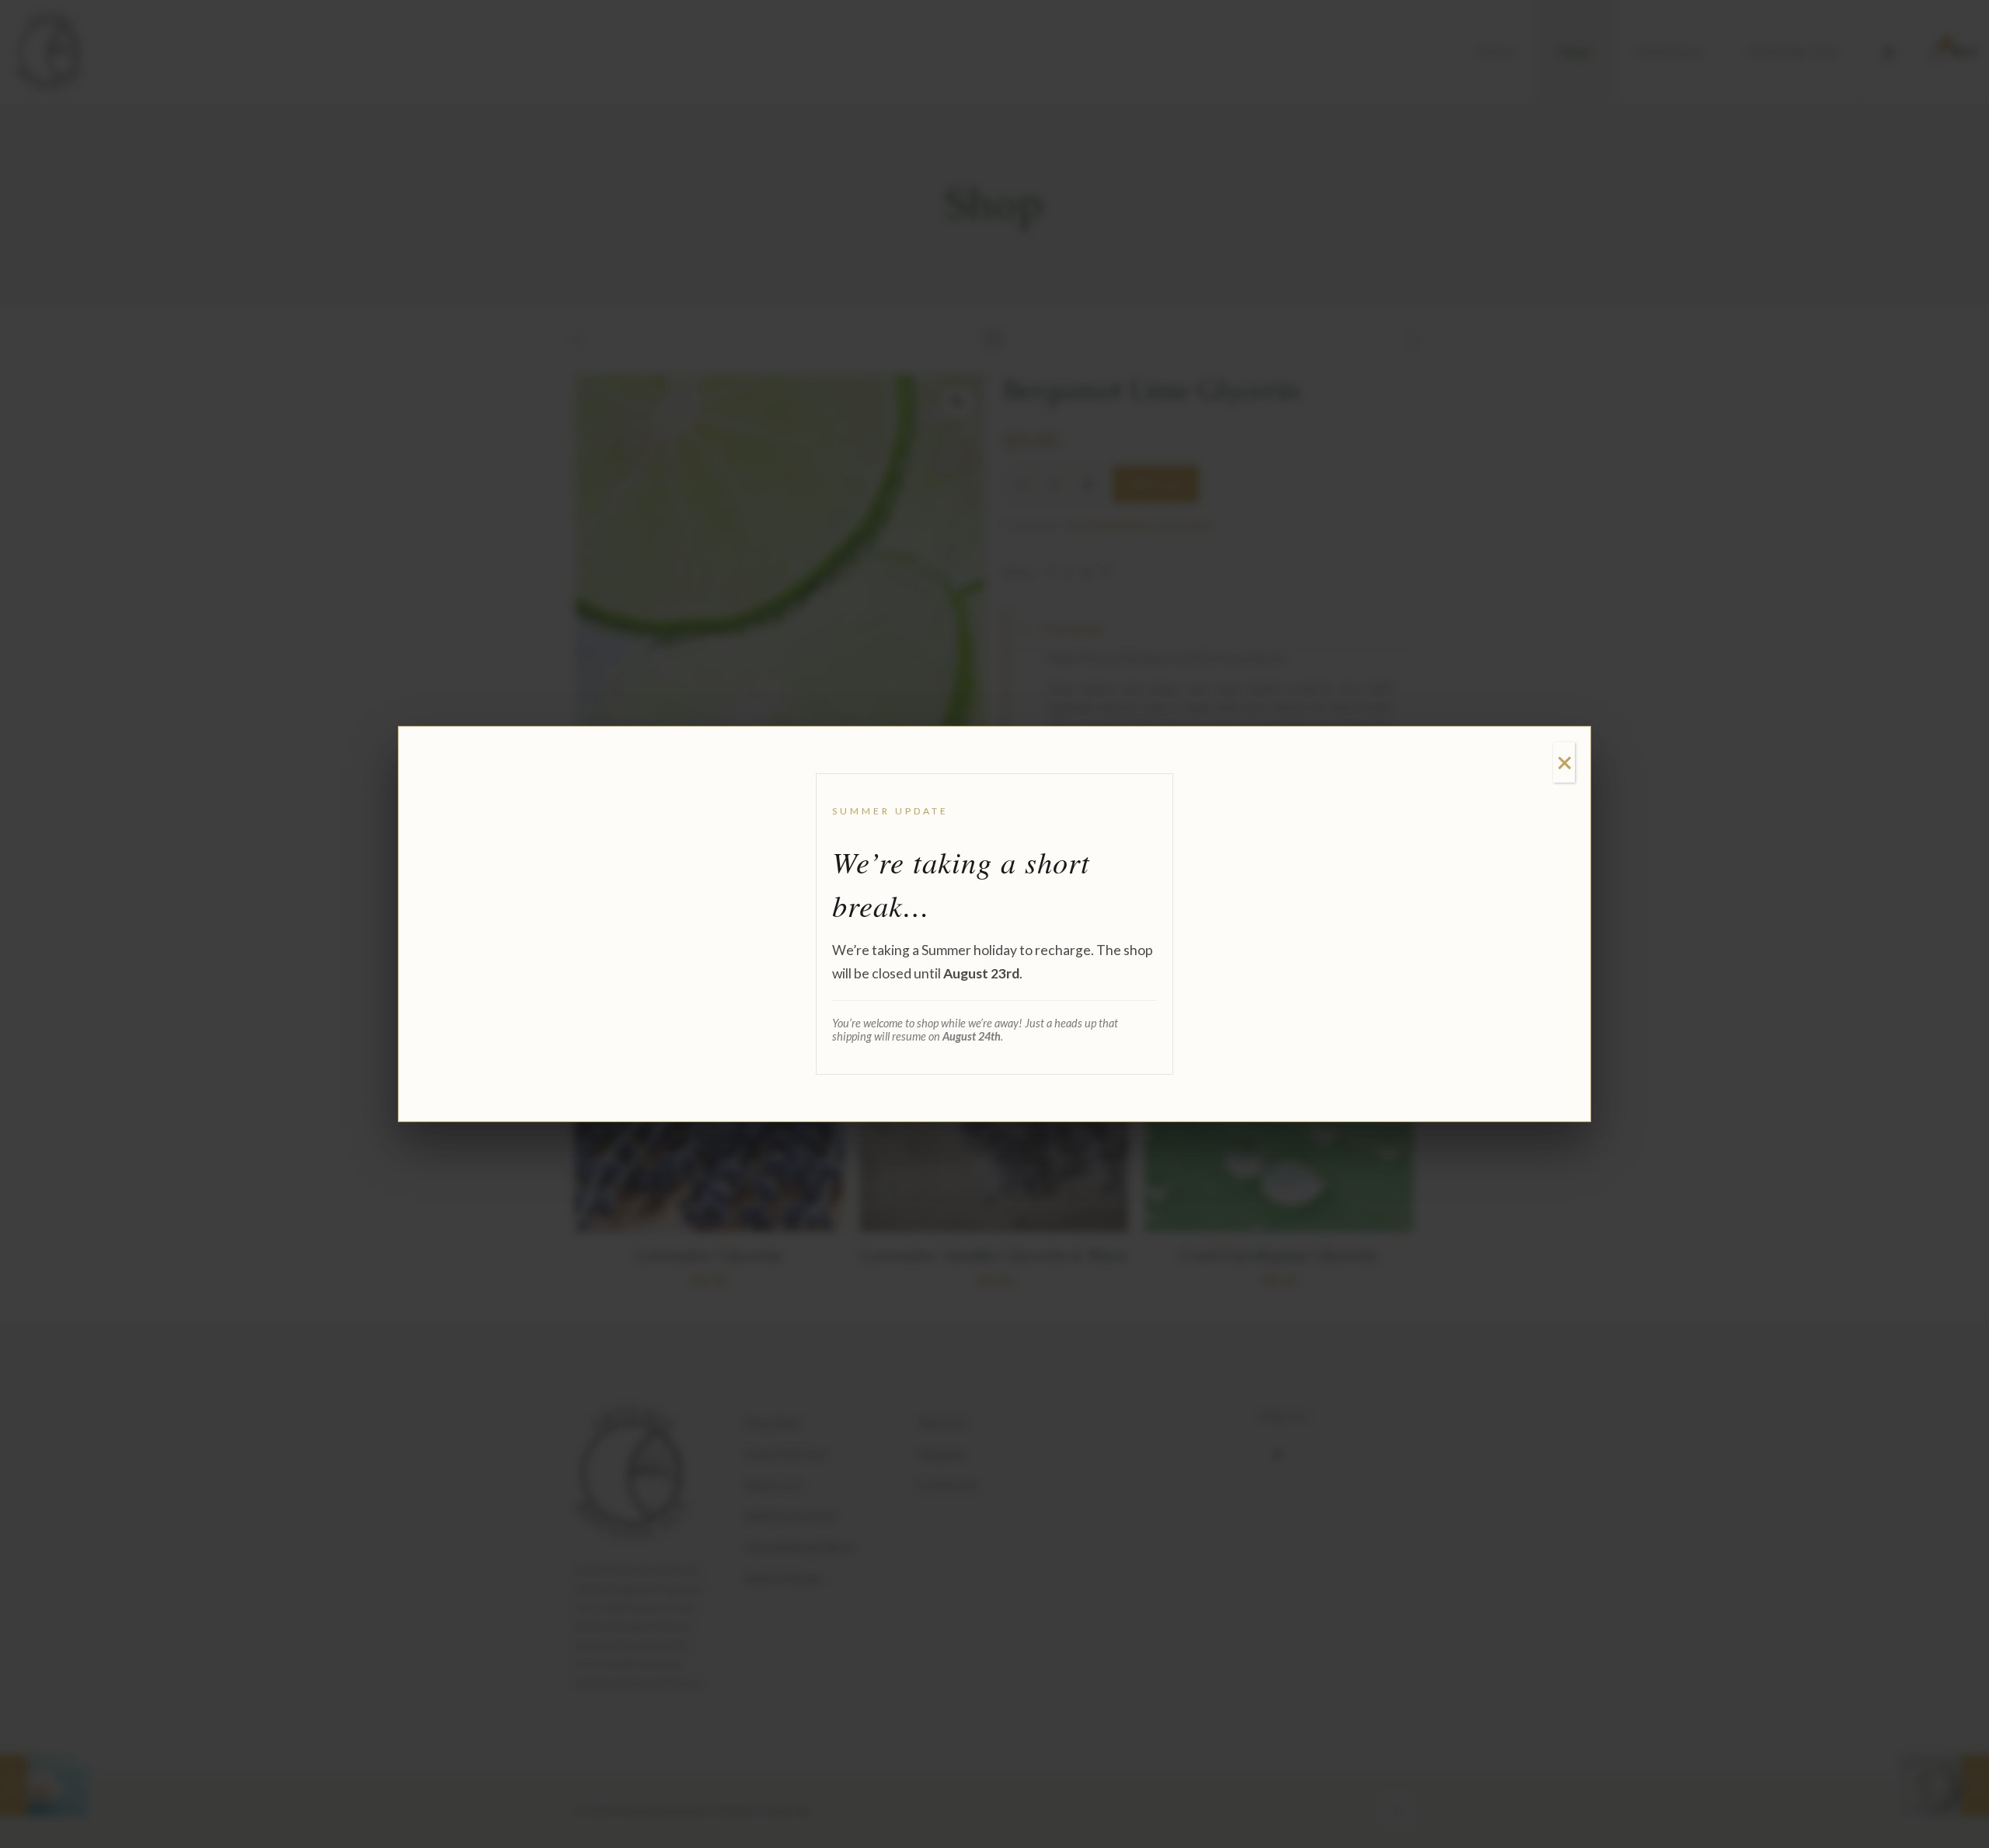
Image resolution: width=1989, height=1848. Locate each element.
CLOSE (1564, 762)
